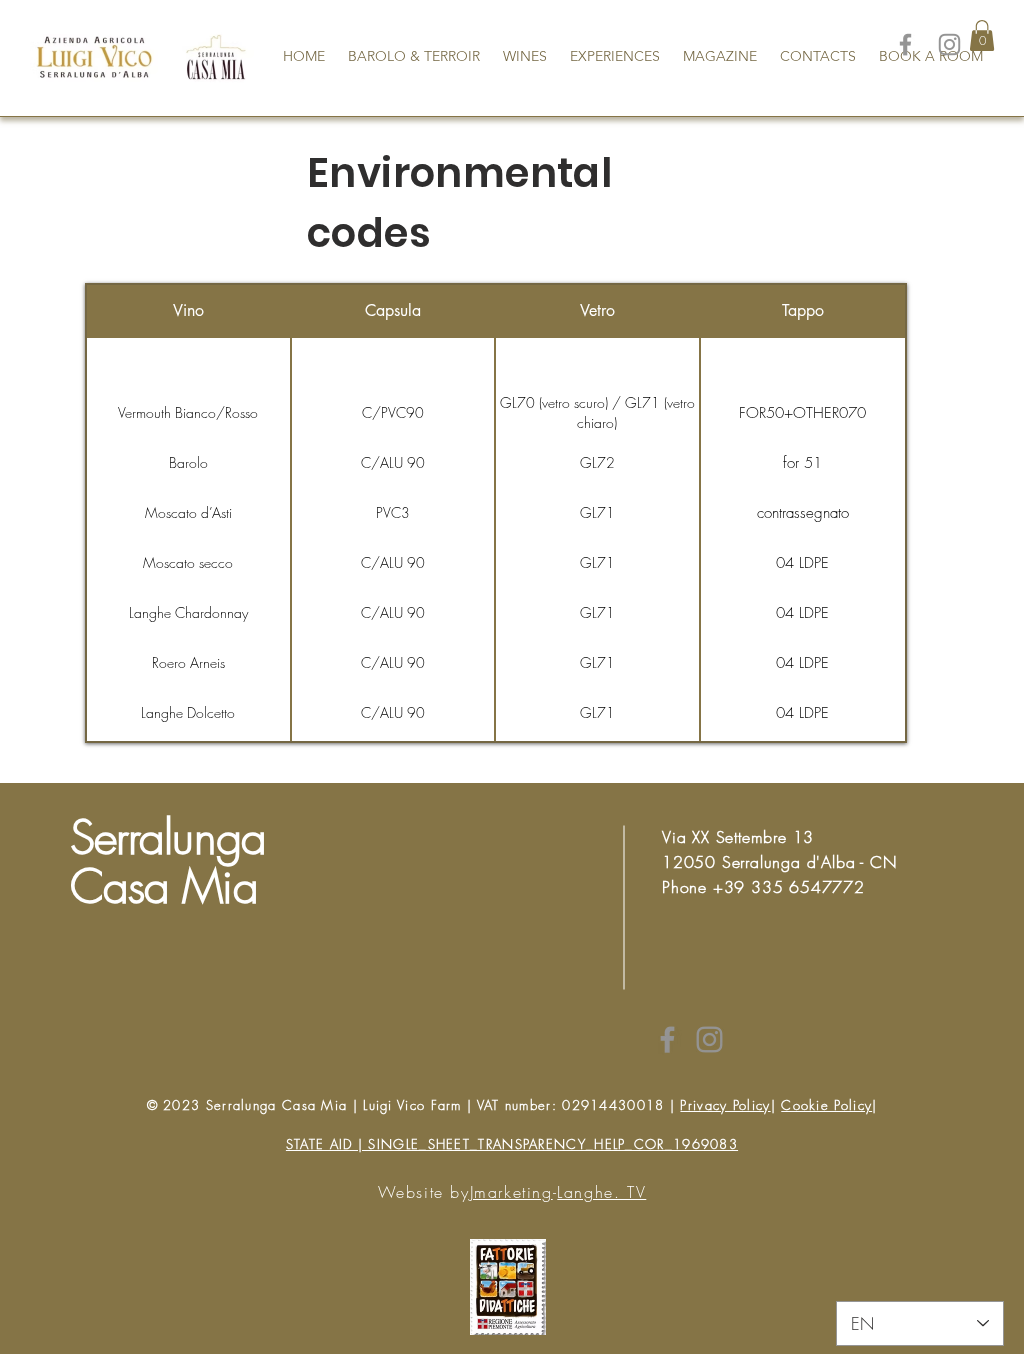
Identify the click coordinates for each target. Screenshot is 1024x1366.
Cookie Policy (826, 1105)
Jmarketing (511, 1192)
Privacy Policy (725, 1105)
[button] (982, 35)
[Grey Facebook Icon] (667, 1039)
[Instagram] (949, 44)
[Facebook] (905, 44)
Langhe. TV (601, 1192)
